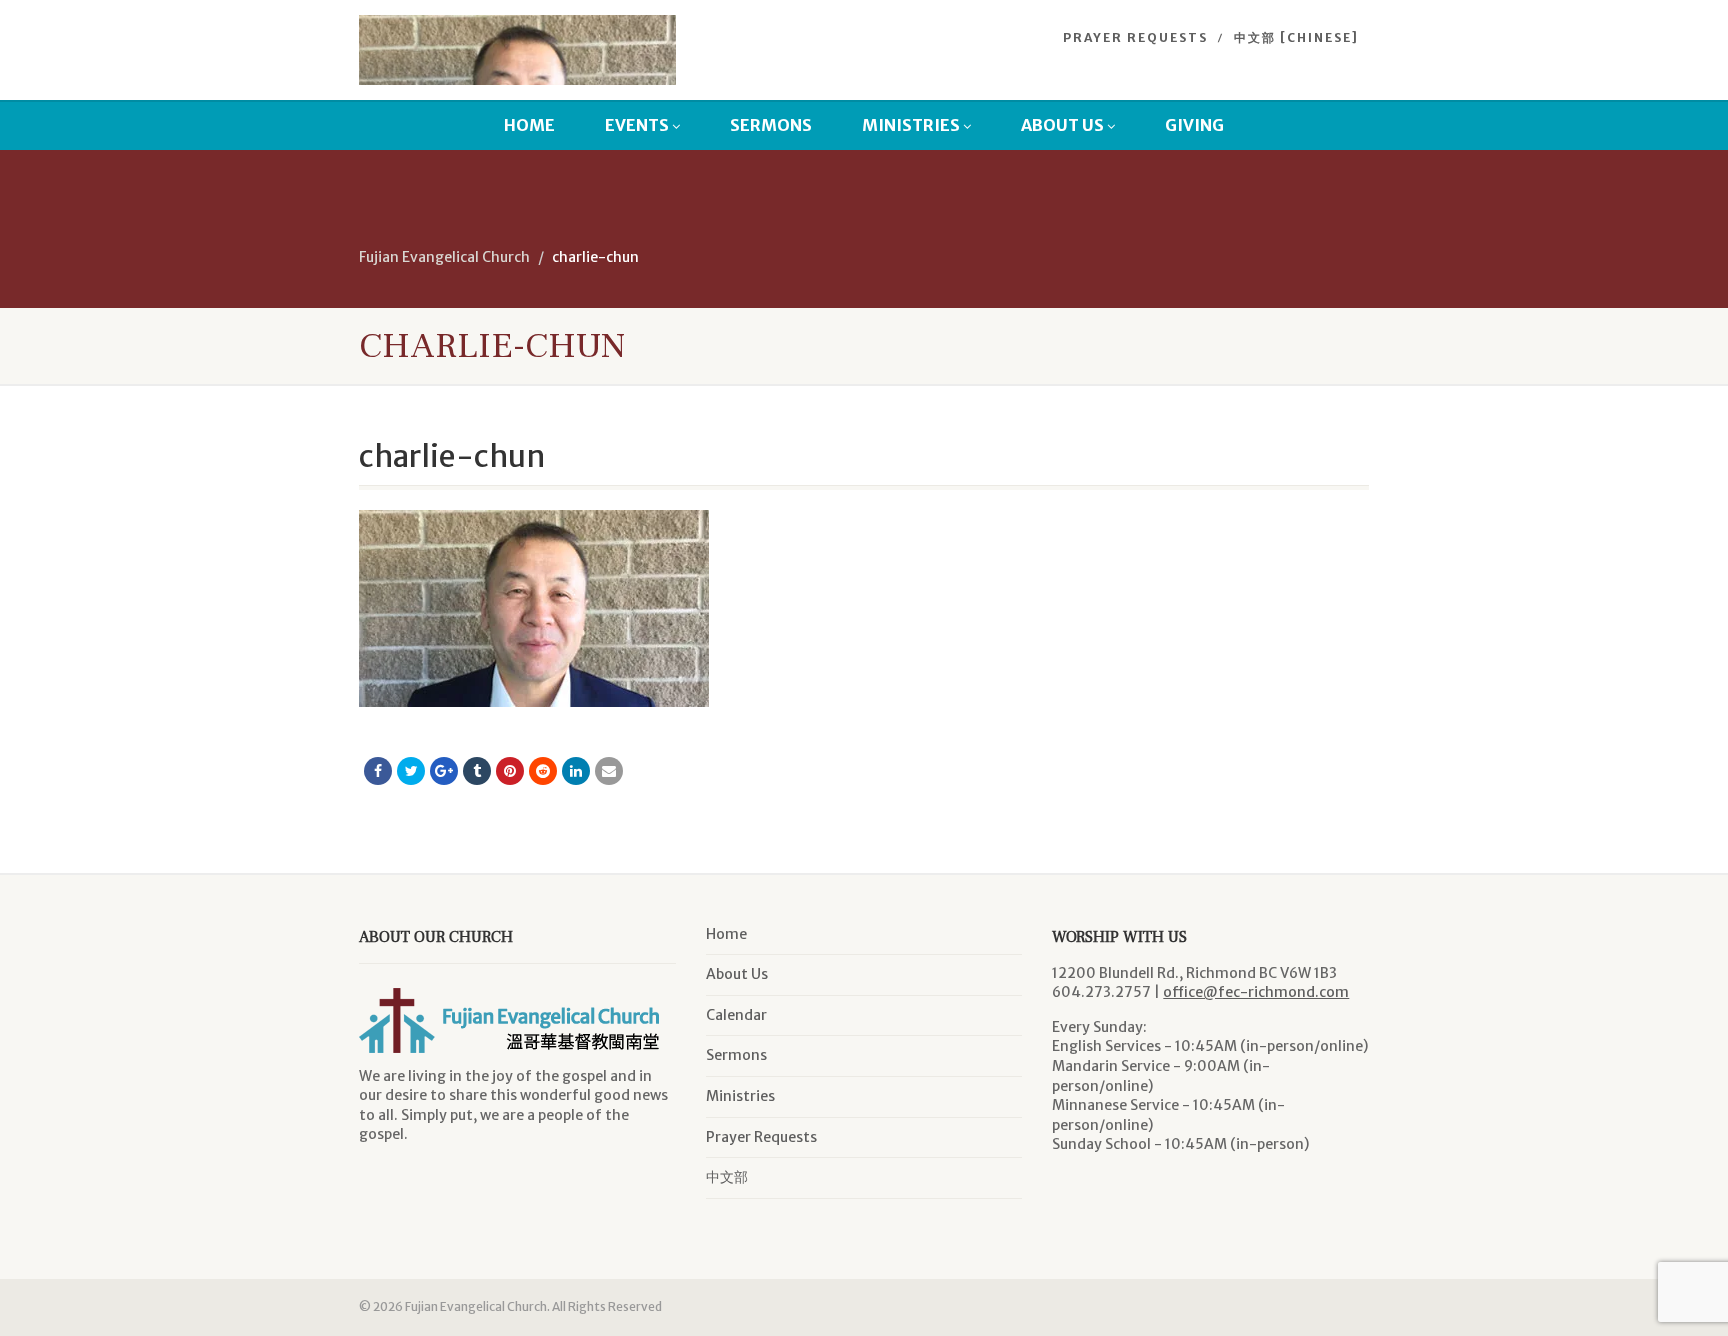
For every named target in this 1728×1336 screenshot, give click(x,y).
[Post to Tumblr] (477, 771)
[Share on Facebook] (378, 771)
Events (637, 125)
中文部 (727, 1177)
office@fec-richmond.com (1256, 992)
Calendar (736, 1015)
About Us (1062, 125)
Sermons (771, 125)
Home (529, 125)
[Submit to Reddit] (543, 771)
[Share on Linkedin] (576, 771)
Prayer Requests (1135, 37)
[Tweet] (411, 771)
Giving (1194, 125)
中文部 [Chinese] (1296, 37)
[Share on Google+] (444, 771)
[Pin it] (510, 771)
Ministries (911, 125)
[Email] (609, 771)
